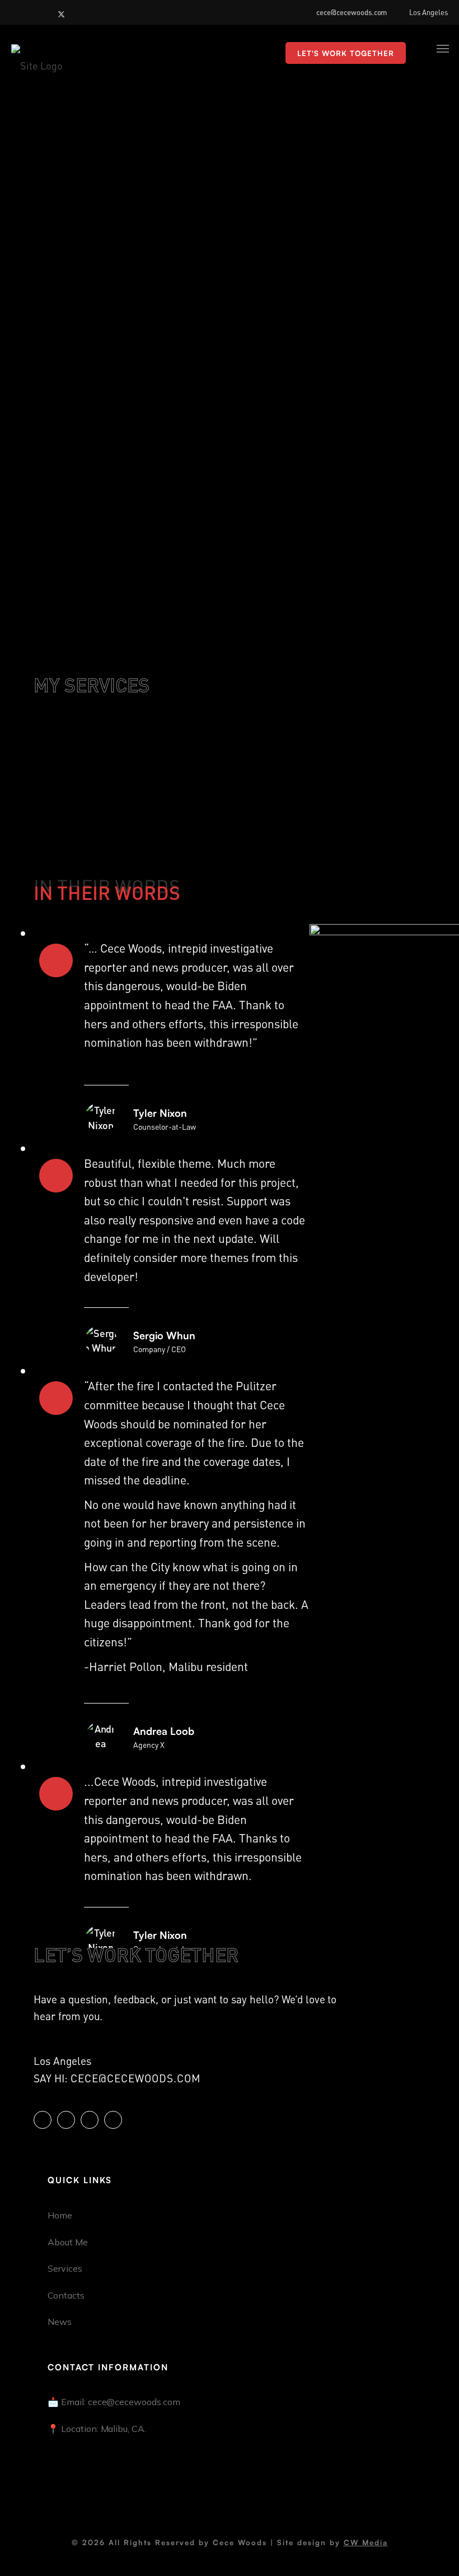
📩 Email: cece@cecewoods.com (114, 2402)
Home (60, 2215)
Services (65, 2268)
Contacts (66, 2295)
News (60, 2322)
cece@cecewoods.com (352, 12)
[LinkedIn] (18, 12)
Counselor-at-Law (165, 1126)
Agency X (149, 1744)
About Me (68, 2242)
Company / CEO (160, 1349)
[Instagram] (33, 12)
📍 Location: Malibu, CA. (97, 2429)
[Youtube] (48, 12)
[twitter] (63, 12)
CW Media (366, 2542)
